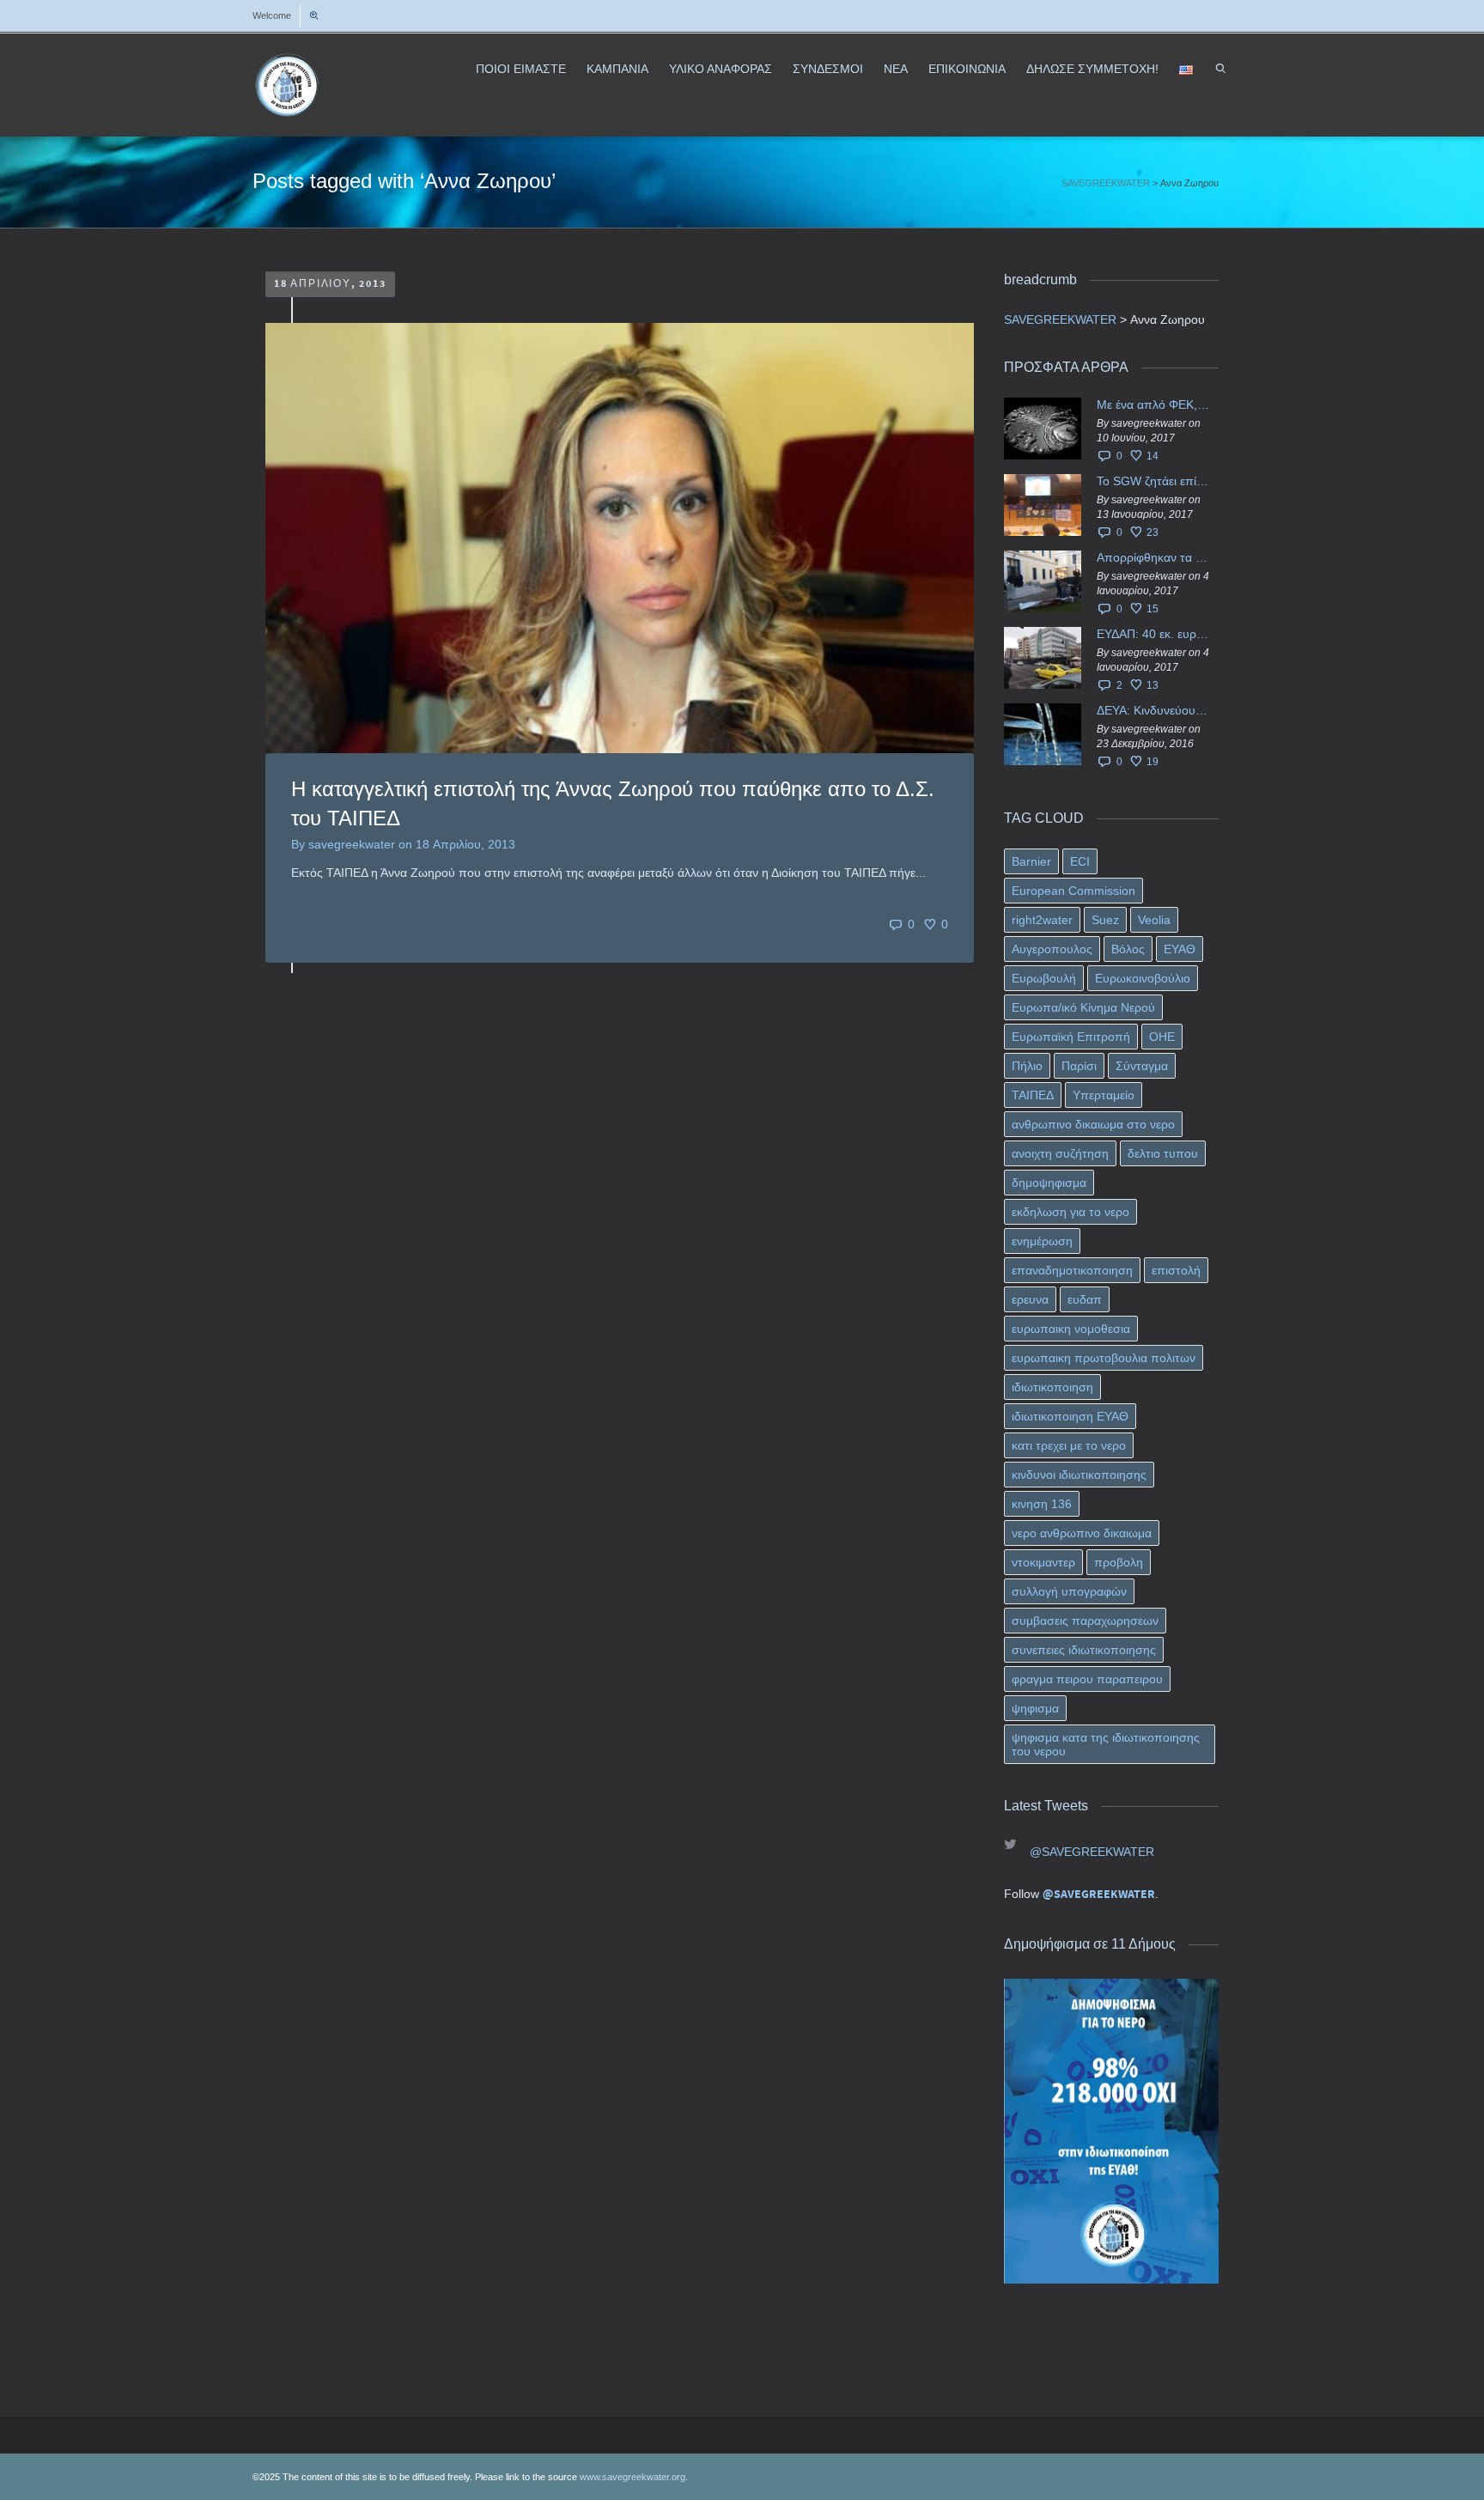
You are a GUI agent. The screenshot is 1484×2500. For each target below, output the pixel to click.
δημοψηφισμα (1049, 1183)
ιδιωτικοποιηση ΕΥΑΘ (1070, 1416)
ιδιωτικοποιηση (1052, 1387)
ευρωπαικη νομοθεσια (1071, 1329)
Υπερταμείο (1104, 1095)
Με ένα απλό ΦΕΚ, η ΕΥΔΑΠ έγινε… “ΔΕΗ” (1153, 405)
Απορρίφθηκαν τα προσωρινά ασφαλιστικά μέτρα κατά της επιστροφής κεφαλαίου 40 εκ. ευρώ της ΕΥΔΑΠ (1153, 557)
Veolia (1154, 920)
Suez (1105, 920)
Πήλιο (1027, 1066)
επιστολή (1176, 1270)
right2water (1042, 920)
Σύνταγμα (1142, 1066)
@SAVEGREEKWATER (1092, 1852)
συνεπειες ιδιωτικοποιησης (1084, 1650)
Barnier (1031, 861)
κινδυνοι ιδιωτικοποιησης (1079, 1475)
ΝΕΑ (896, 69)
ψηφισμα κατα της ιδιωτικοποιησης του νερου (1106, 1744)
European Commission (1073, 891)
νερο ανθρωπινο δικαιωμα (1082, 1533)
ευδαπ (1085, 1299)
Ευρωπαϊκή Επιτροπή (1071, 1037)
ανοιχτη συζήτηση (1060, 1153)
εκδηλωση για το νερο (1070, 1212)
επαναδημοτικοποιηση (1072, 1270)
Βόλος (1128, 949)
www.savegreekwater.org (633, 2477)
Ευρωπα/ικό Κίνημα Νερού (1083, 1007)
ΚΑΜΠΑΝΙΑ (617, 69)
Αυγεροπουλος (1052, 949)
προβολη (1119, 1562)
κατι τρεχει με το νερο (1069, 1445)
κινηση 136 (1042, 1504)
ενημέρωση (1042, 1241)
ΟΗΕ (1162, 1037)
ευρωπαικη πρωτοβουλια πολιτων (1104, 1358)
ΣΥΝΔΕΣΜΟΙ (828, 69)
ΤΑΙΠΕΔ (1033, 1095)
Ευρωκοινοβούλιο (1143, 978)
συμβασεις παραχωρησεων (1085, 1621)
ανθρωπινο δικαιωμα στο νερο (1093, 1124)
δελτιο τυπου (1163, 1153)
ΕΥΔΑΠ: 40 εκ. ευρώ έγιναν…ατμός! (1153, 634)
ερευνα (1030, 1299)
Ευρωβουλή (1044, 978)
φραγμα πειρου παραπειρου (1087, 1679)
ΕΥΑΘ (1180, 949)
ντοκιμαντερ (1043, 1562)
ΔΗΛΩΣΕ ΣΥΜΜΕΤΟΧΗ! (1092, 69)
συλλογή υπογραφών (1069, 1591)
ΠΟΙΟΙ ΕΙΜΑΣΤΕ (521, 69)
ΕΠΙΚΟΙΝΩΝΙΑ (967, 69)
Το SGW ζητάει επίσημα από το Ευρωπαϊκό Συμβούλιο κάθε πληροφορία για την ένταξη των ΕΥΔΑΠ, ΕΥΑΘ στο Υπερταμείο (1153, 481)
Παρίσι (1079, 1066)
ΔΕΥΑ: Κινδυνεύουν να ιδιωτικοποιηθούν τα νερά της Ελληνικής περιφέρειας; (1153, 710)
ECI (1080, 861)
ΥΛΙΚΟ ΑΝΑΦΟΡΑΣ (721, 69)
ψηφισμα (1035, 1708)
